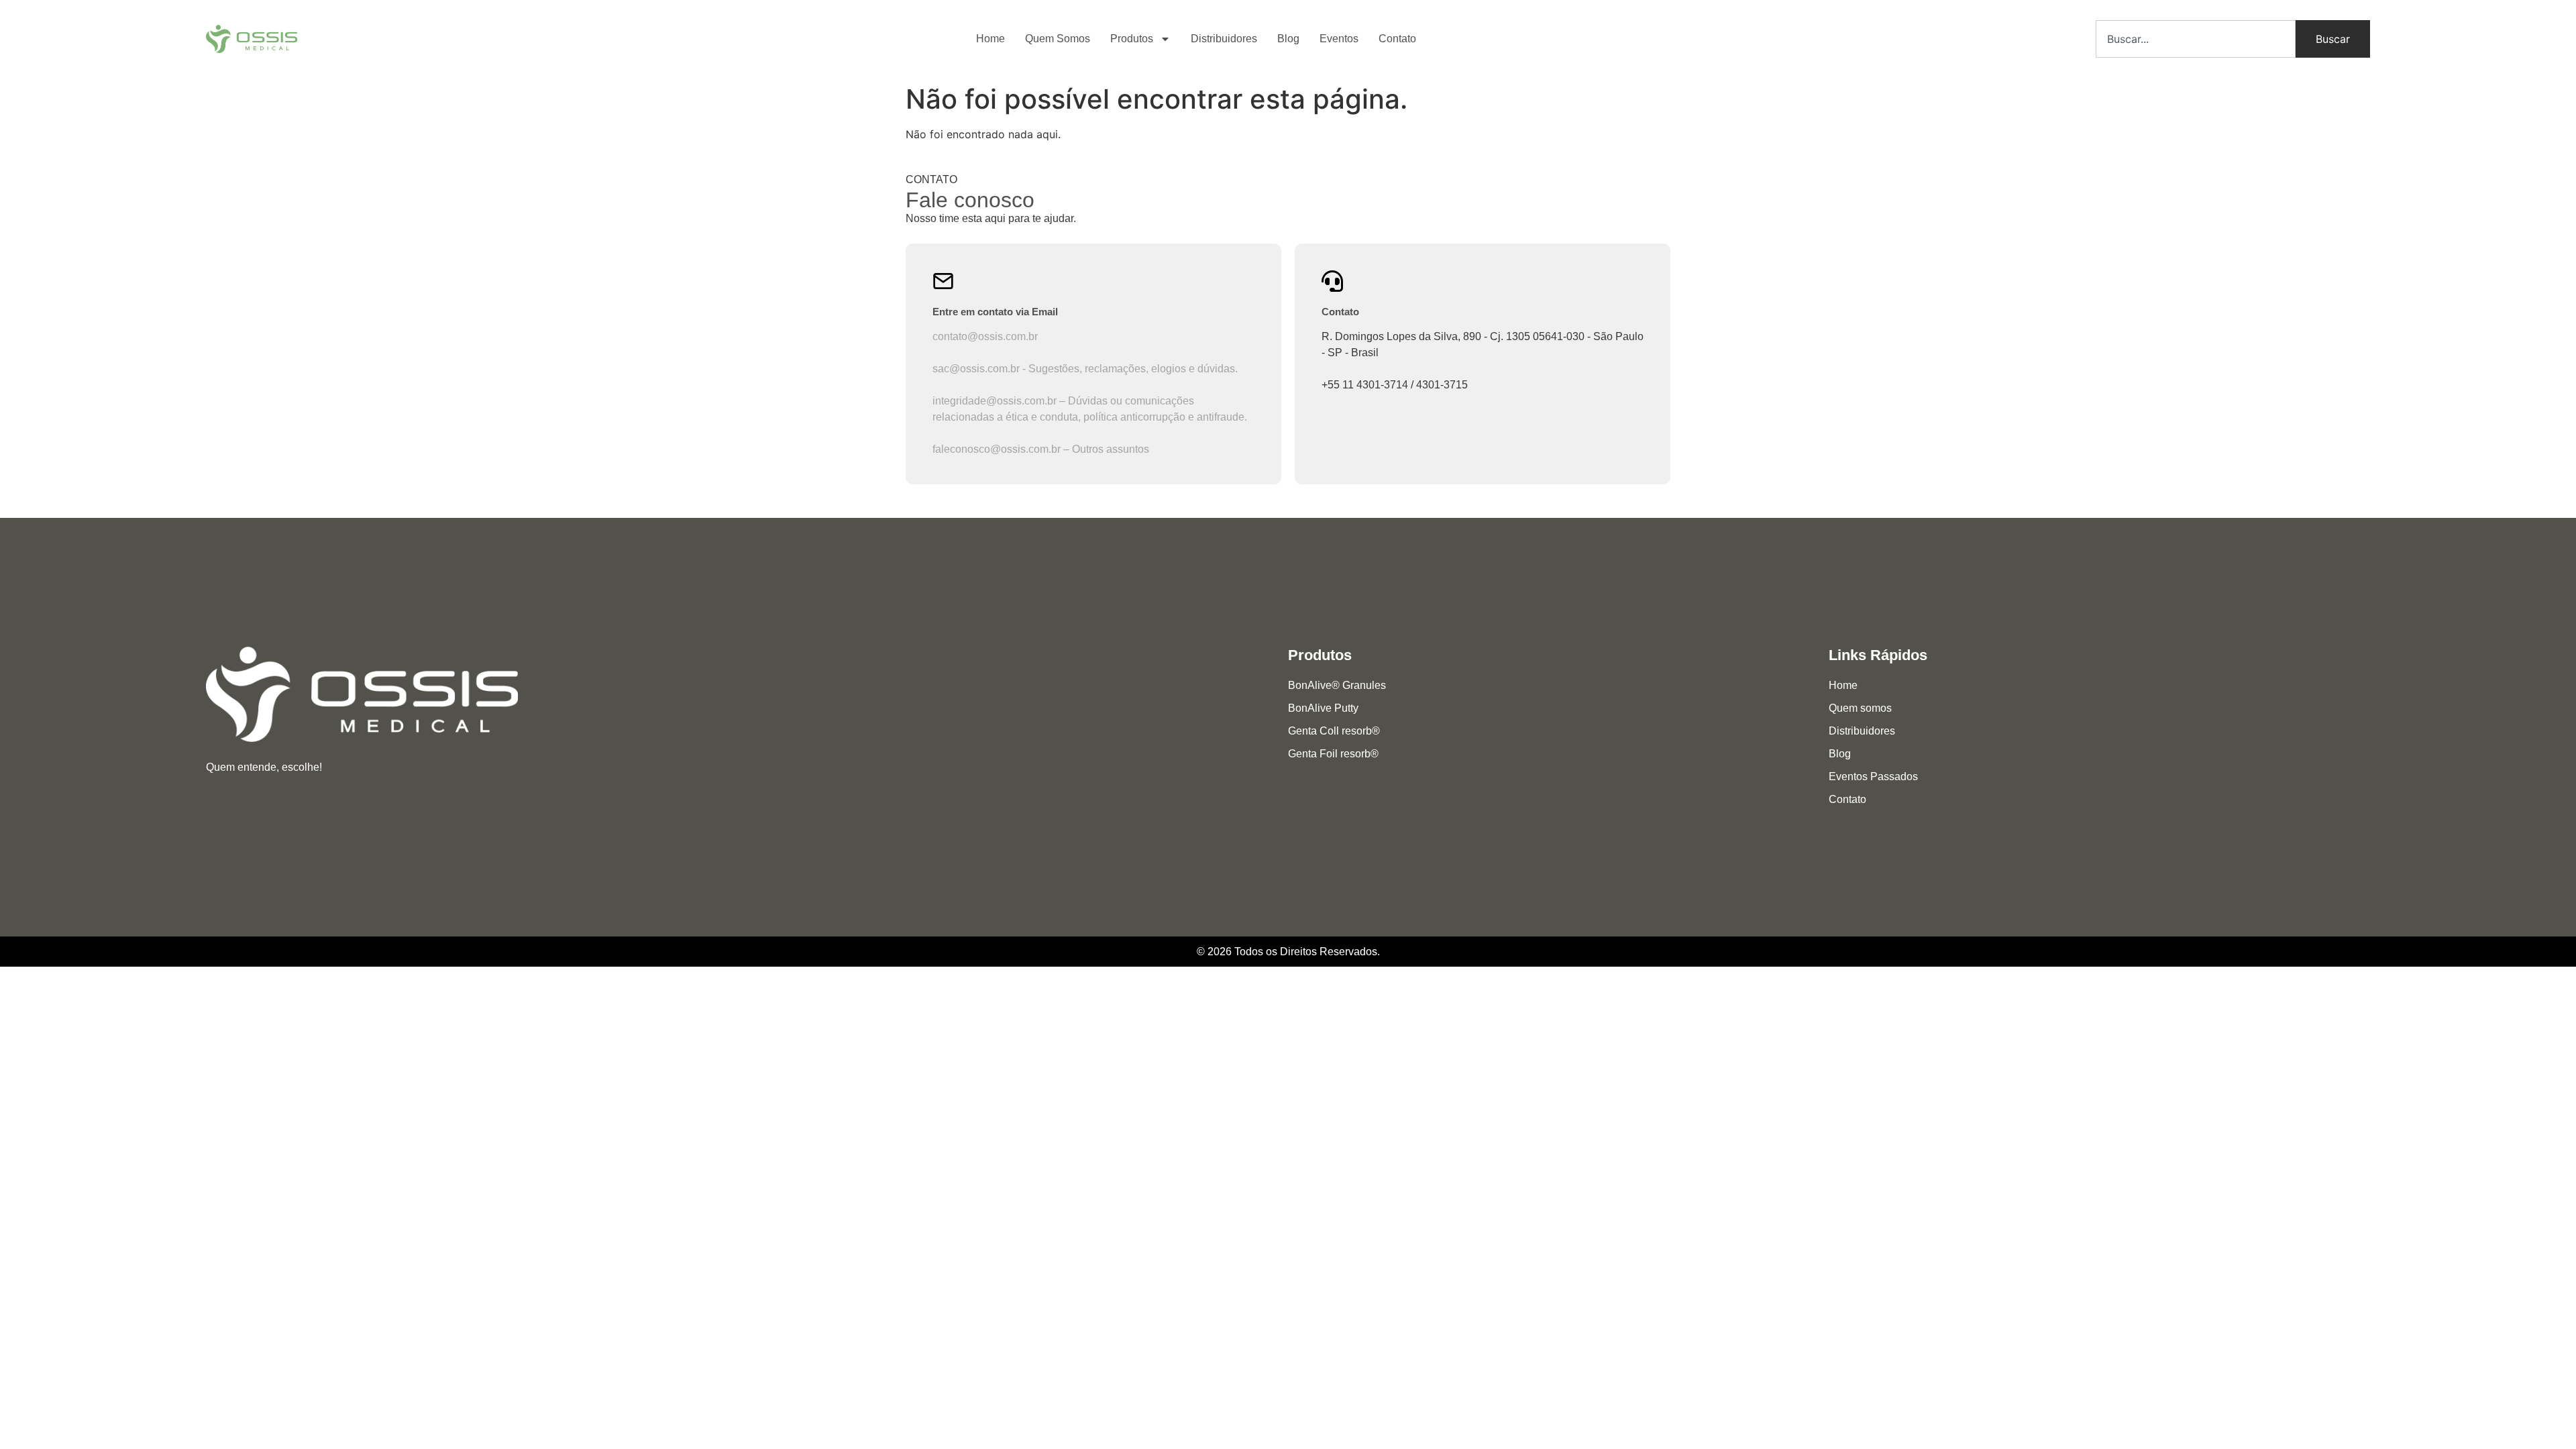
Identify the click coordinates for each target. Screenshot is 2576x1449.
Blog (1288, 39)
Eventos (1339, 39)
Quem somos (1860, 708)
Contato (1397, 39)
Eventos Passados (1873, 776)
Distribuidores (1224, 39)
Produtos (1132, 39)
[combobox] (2196, 39)
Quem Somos (1058, 39)
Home (990, 39)
